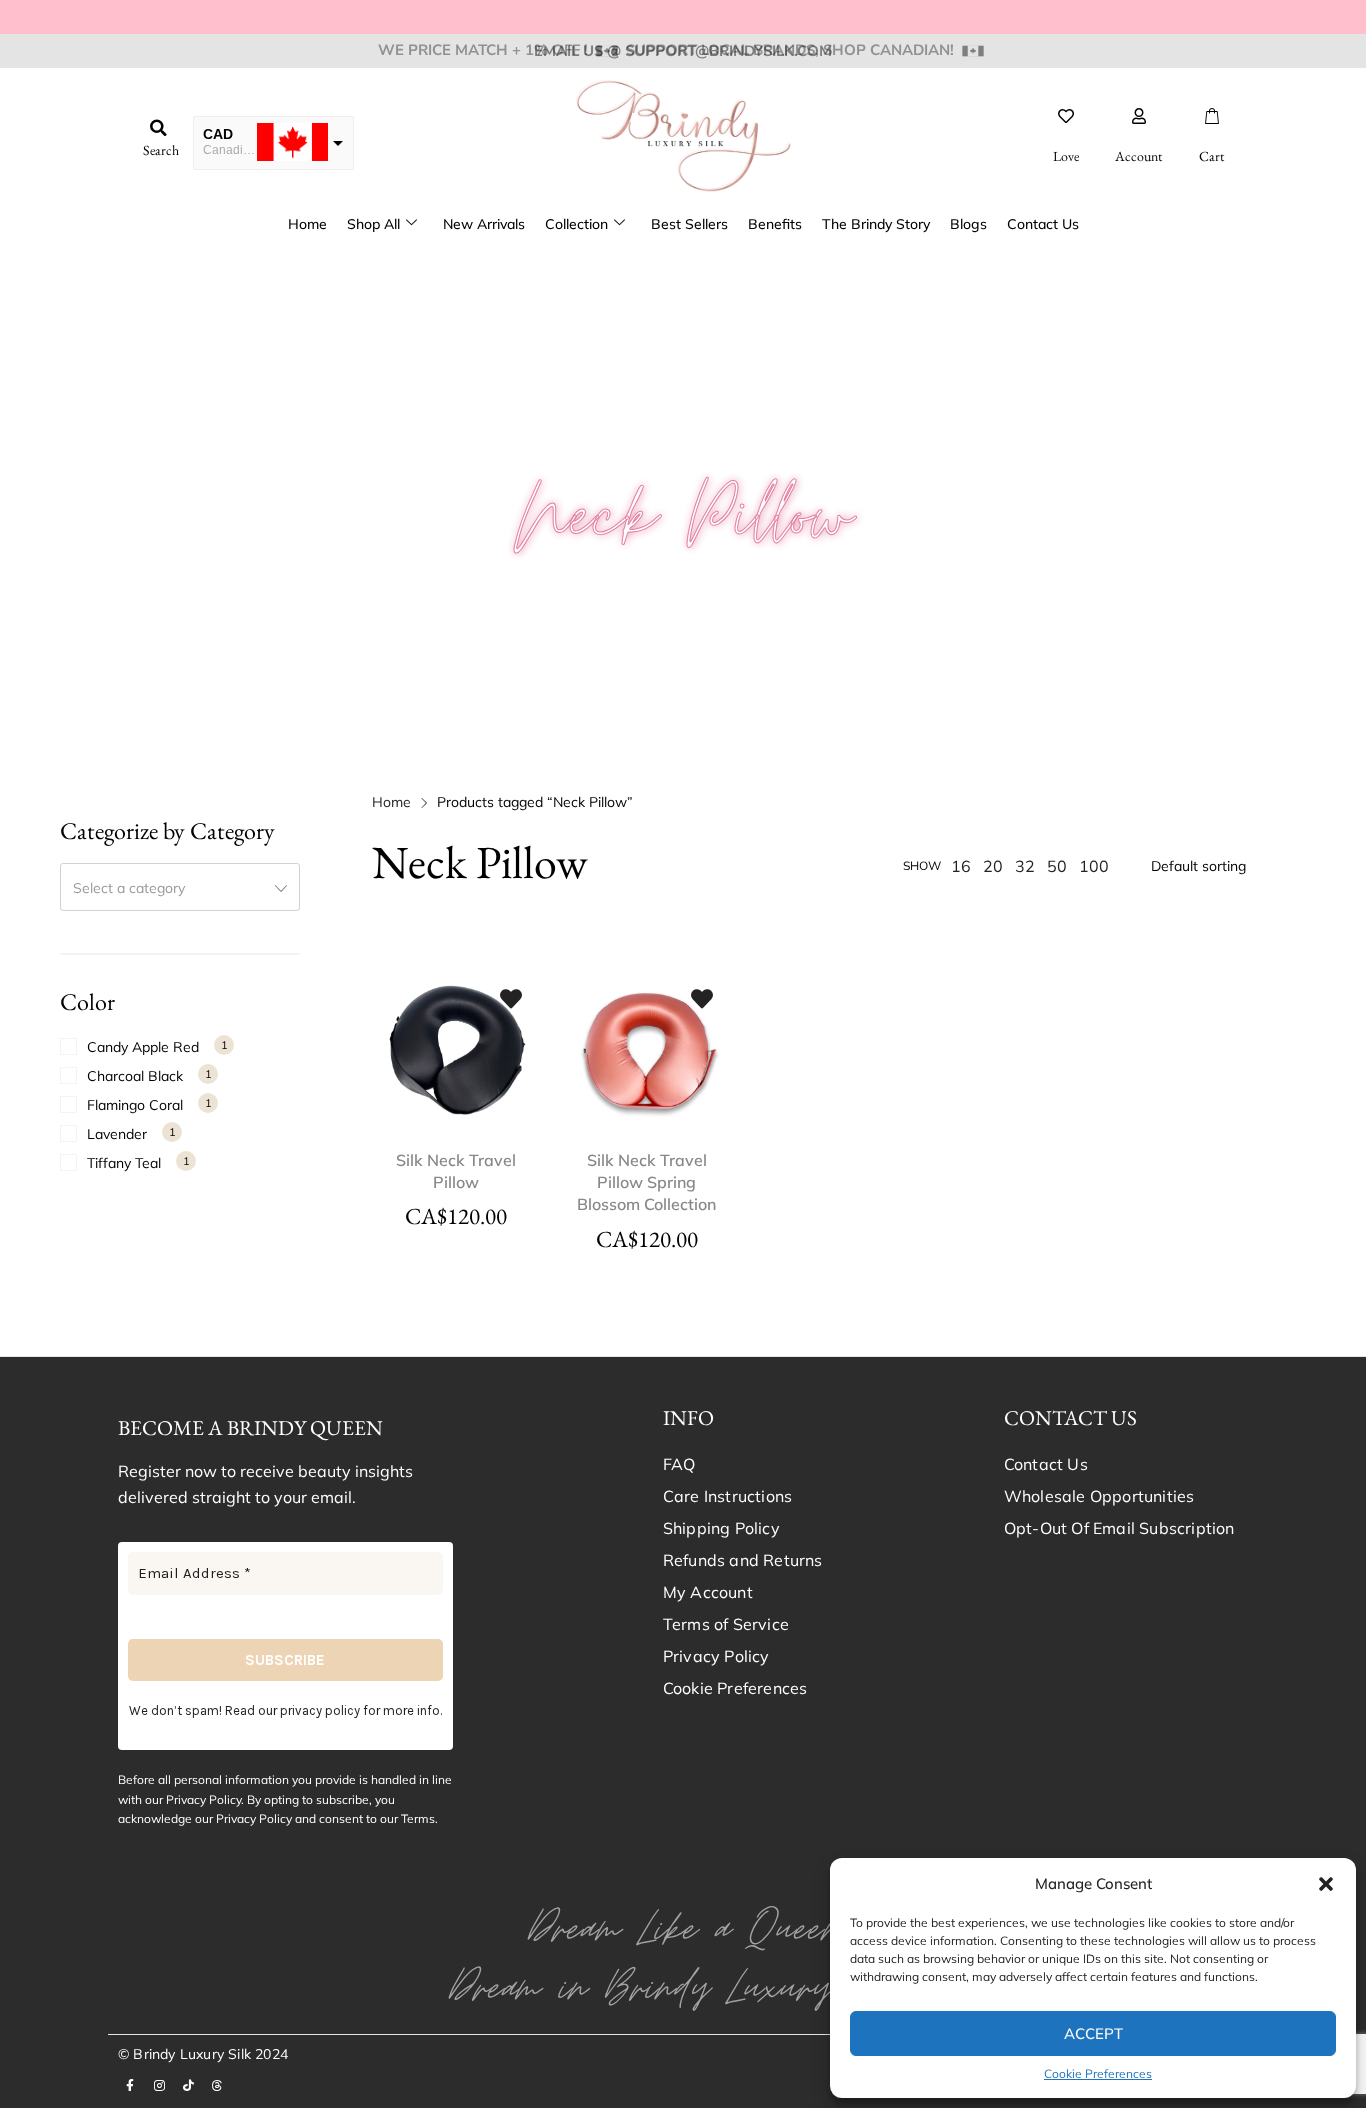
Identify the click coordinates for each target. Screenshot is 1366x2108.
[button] (1326, 1884)
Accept (1093, 2033)
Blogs (968, 224)
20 (993, 866)
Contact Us (1043, 224)
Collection (576, 224)
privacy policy (320, 1710)
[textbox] (180, 888)
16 (961, 866)
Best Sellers (689, 224)
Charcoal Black (135, 1076)
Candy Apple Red (143, 1047)
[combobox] (180, 887)
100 (1094, 866)
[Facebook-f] (130, 2086)
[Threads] (217, 2086)
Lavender (117, 1134)
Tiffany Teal (124, 1163)
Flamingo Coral (135, 1105)
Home (307, 224)
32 (1025, 866)
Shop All (373, 224)
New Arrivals (484, 224)
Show (922, 865)
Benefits (775, 224)
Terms (418, 1818)
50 (1057, 866)
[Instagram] (159, 2086)
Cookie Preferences (1098, 2073)
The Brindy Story (876, 224)
